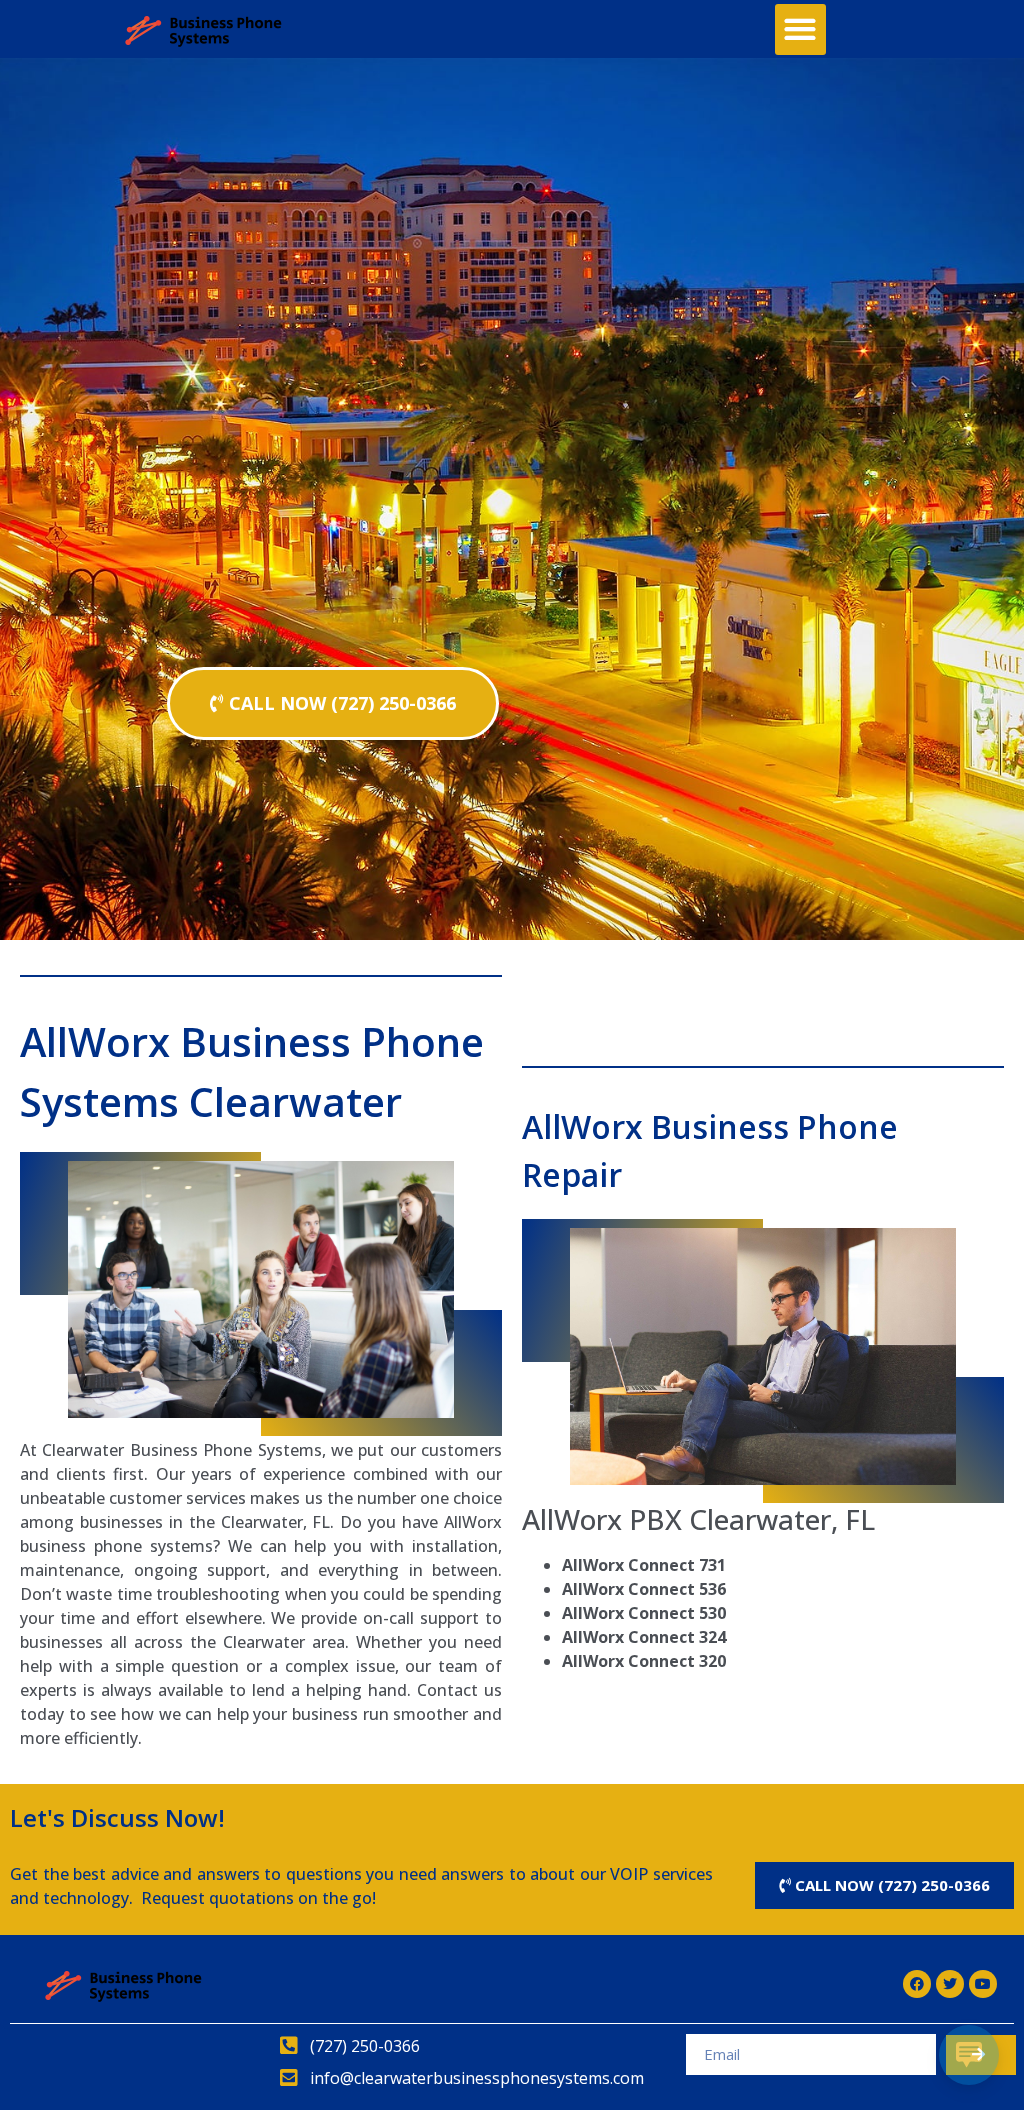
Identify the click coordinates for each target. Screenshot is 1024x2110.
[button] (800, 29)
